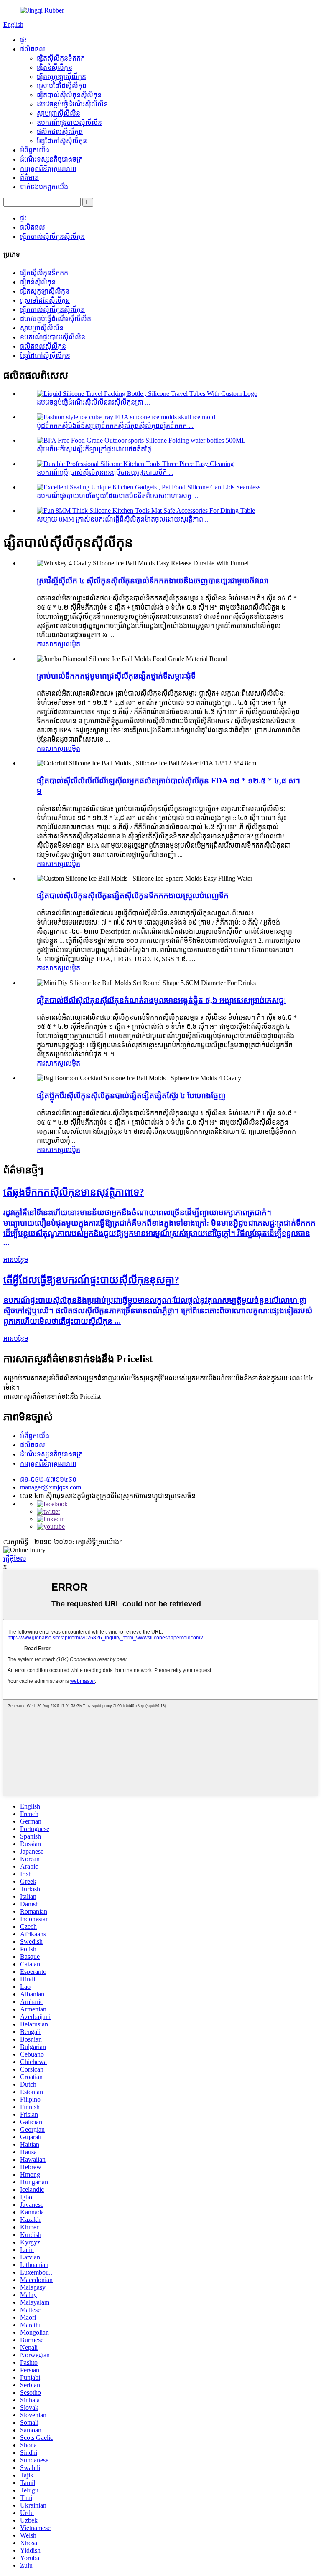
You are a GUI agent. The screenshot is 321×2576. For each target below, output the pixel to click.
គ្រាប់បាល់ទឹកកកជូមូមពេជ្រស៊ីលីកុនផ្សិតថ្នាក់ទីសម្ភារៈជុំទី (116, 676)
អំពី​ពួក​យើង (35, 150)
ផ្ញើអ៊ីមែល (15, 1559)
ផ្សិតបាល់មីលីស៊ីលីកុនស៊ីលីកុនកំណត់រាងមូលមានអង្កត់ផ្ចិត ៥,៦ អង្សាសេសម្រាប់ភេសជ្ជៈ (161, 1000)
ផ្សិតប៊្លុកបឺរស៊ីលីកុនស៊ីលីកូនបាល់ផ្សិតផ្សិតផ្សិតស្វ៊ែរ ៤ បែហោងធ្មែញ (131, 1095)
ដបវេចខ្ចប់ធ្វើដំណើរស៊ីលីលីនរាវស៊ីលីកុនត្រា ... (93, 402)
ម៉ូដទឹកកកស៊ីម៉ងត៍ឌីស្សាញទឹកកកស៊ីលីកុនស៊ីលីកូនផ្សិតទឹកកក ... (115, 426)
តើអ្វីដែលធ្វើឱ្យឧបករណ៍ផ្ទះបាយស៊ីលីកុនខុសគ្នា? (91, 1280)
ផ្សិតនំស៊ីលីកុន (55, 67)
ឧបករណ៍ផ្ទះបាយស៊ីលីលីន (69, 123)
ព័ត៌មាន (29, 178)
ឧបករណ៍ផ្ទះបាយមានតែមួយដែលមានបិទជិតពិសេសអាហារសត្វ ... (117, 496)
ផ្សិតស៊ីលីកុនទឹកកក (61, 58)
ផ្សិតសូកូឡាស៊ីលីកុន (61, 77)
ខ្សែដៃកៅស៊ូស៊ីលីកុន (62, 141)
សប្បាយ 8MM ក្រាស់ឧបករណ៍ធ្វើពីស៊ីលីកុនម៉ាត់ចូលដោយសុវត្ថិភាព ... (123, 519)
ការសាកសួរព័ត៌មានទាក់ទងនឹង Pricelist (52, 1397)
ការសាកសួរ (51, 644)
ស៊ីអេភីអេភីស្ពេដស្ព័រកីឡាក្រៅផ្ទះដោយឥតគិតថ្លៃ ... (97, 449)
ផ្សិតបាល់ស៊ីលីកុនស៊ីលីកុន (69, 95)
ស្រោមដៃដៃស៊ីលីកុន (62, 86)
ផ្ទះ (23, 40)
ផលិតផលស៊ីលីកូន (60, 132)
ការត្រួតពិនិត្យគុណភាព (48, 168)
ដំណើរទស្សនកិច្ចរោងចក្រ (51, 159)
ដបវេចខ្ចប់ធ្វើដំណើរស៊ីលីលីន (72, 104)
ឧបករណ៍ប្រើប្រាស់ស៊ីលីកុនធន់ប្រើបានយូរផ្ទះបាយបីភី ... (105, 472)
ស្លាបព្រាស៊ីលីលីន (59, 113)
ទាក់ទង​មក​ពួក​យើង (44, 187)
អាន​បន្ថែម (16, 1260)
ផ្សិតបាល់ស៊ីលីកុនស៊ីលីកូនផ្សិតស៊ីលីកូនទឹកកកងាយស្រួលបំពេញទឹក (133, 895)
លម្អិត (73, 644)
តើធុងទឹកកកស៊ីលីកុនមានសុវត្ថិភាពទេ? (74, 1192)
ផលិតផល (33, 49)
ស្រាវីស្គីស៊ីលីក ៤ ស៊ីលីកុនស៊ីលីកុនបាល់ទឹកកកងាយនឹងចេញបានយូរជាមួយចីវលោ (153, 581)
